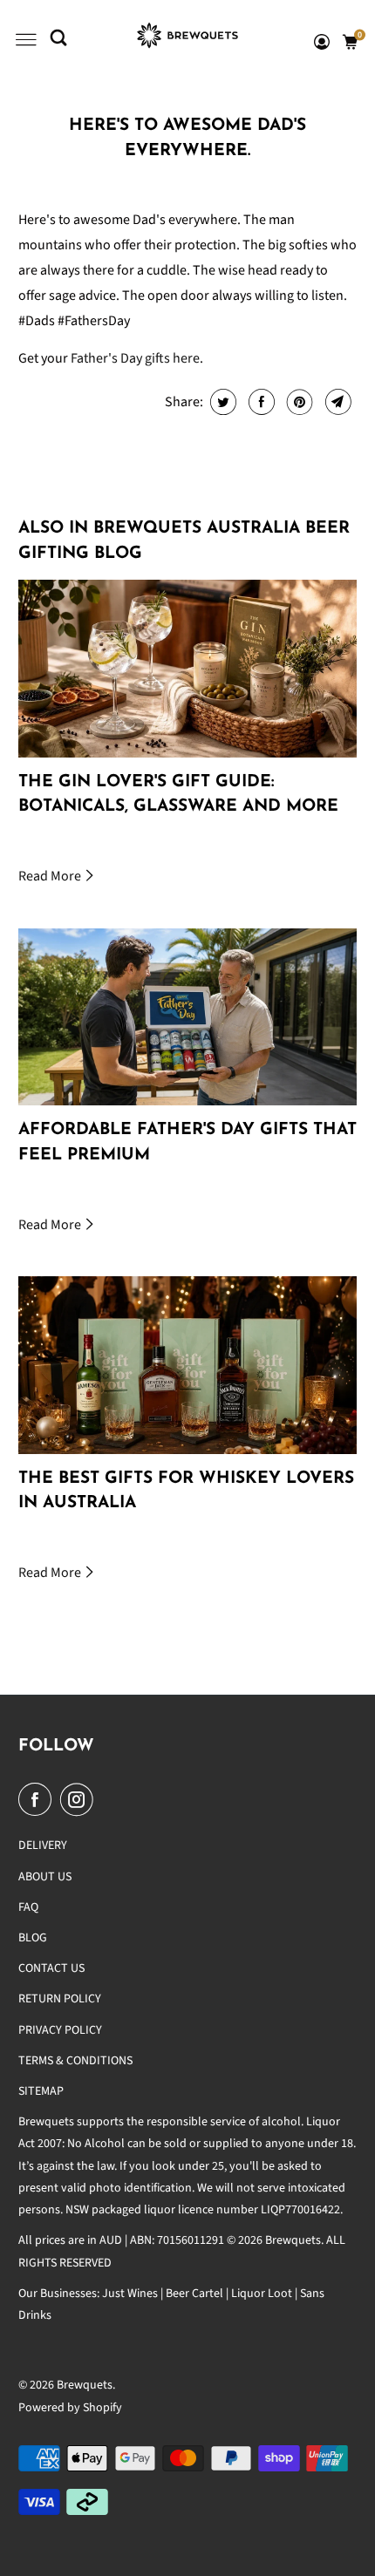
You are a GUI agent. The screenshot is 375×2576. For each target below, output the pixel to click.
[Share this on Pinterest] (298, 402)
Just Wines (130, 2294)
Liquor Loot (262, 2294)
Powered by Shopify (70, 2408)
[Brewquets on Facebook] (38, 1800)
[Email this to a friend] (336, 402)
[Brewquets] (188, 40)
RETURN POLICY (60, 1999)
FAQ (28, 1907)
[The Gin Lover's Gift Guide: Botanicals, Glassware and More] (188, 668)
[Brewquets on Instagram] (80, 1800)
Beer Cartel (194, 2294)
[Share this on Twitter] (221, 402)
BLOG (33, 1938)
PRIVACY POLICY (60, 2030)
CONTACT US (51, 1968)
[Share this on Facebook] (259, 402)
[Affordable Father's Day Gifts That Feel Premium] (188, 1017)
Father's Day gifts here (135, 358)
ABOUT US (45, 1877)
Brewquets (85, 2385)
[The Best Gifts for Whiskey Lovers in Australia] (188, 1365)
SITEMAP (41, 2091)
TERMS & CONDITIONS (75, 2061)
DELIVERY (43, 1845)
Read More (51, 876)
